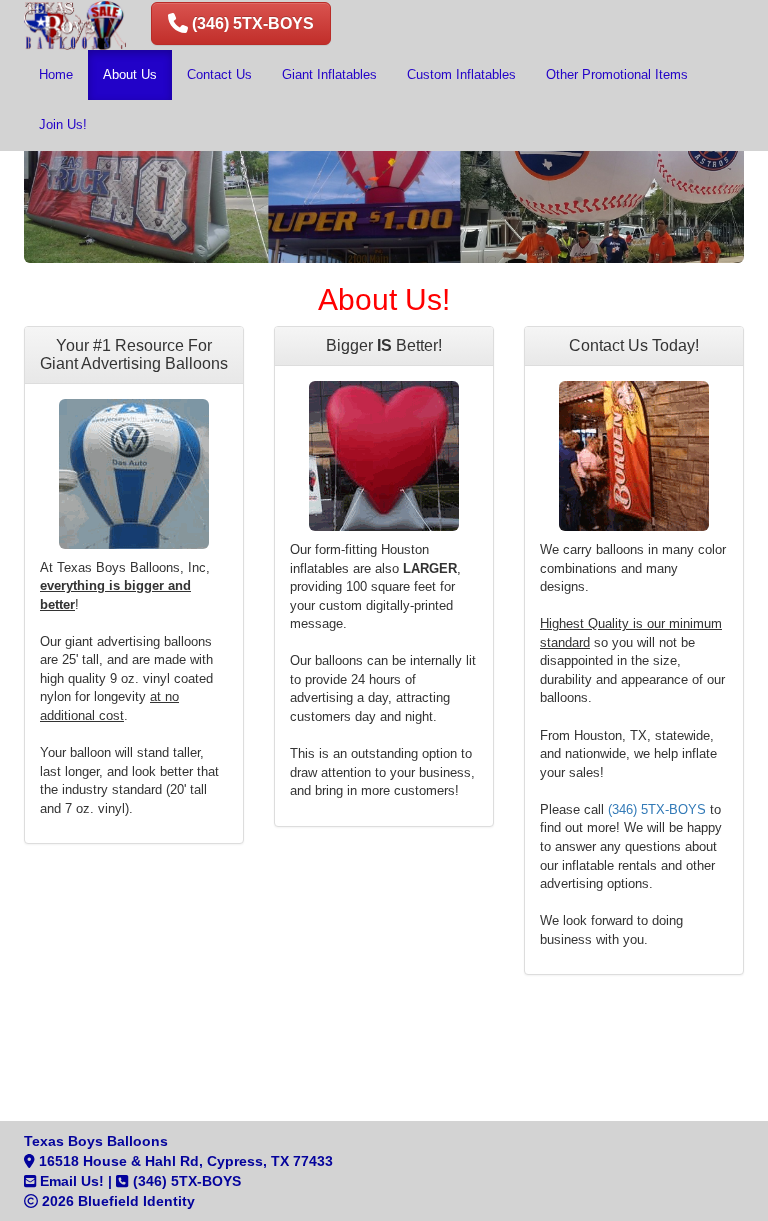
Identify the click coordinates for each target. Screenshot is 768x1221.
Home (56, 74)
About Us (130, 74)
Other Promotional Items (617, 74)
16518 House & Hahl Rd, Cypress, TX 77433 (184, 1161)
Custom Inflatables (461, 74)
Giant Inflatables (329, 74)
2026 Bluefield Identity (116, 1201)
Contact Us (219, 74)
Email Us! (70, 1181)
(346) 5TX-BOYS (657, 809)
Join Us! (63, 124)
